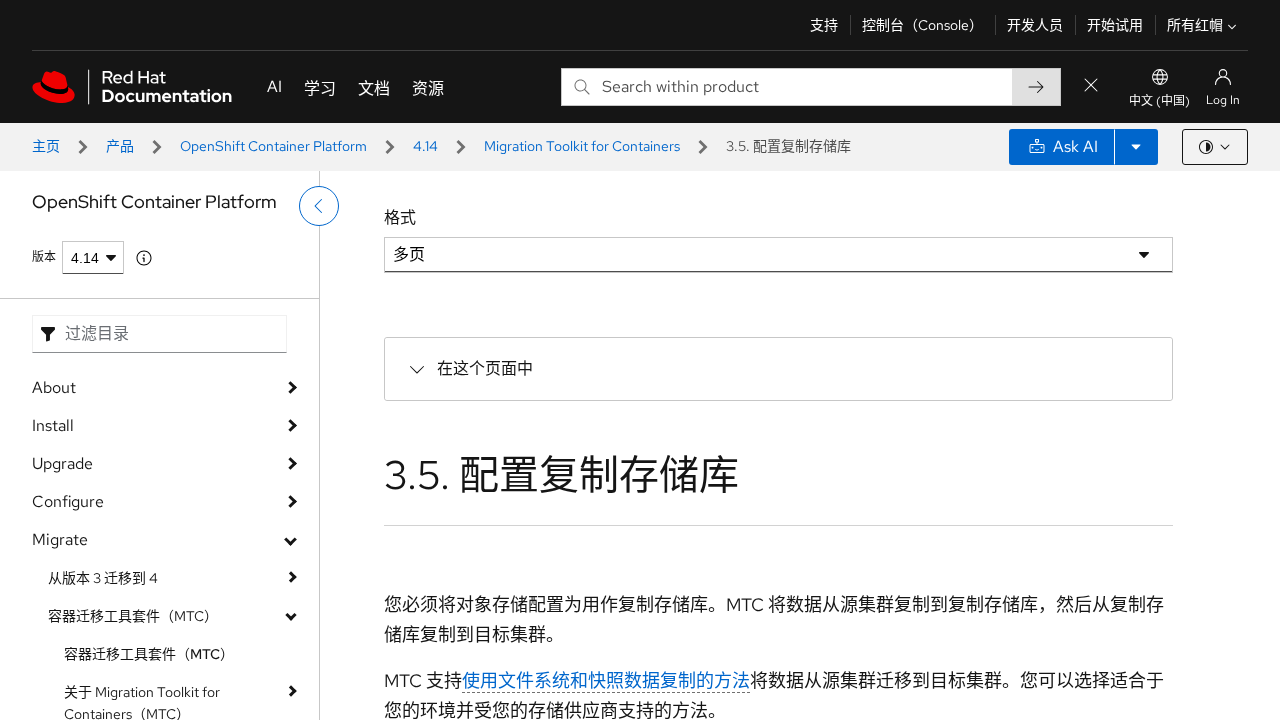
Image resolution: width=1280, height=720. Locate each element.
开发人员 (1035, 25)
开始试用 (1115, 25)
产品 (120, 146)
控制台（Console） (922, 25)
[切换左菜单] (319, 206)
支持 (824, 25)
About (54, 387)
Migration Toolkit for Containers (582, 146)
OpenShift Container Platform (273, 146)
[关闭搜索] (1091, 86)
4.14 (425, 146)
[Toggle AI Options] (1136, 147)
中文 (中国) (1159, 101)
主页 (46, 146)
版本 (44, 257)
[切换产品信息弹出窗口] (144, 258)
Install (53, 425)
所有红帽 (1195, 25)
